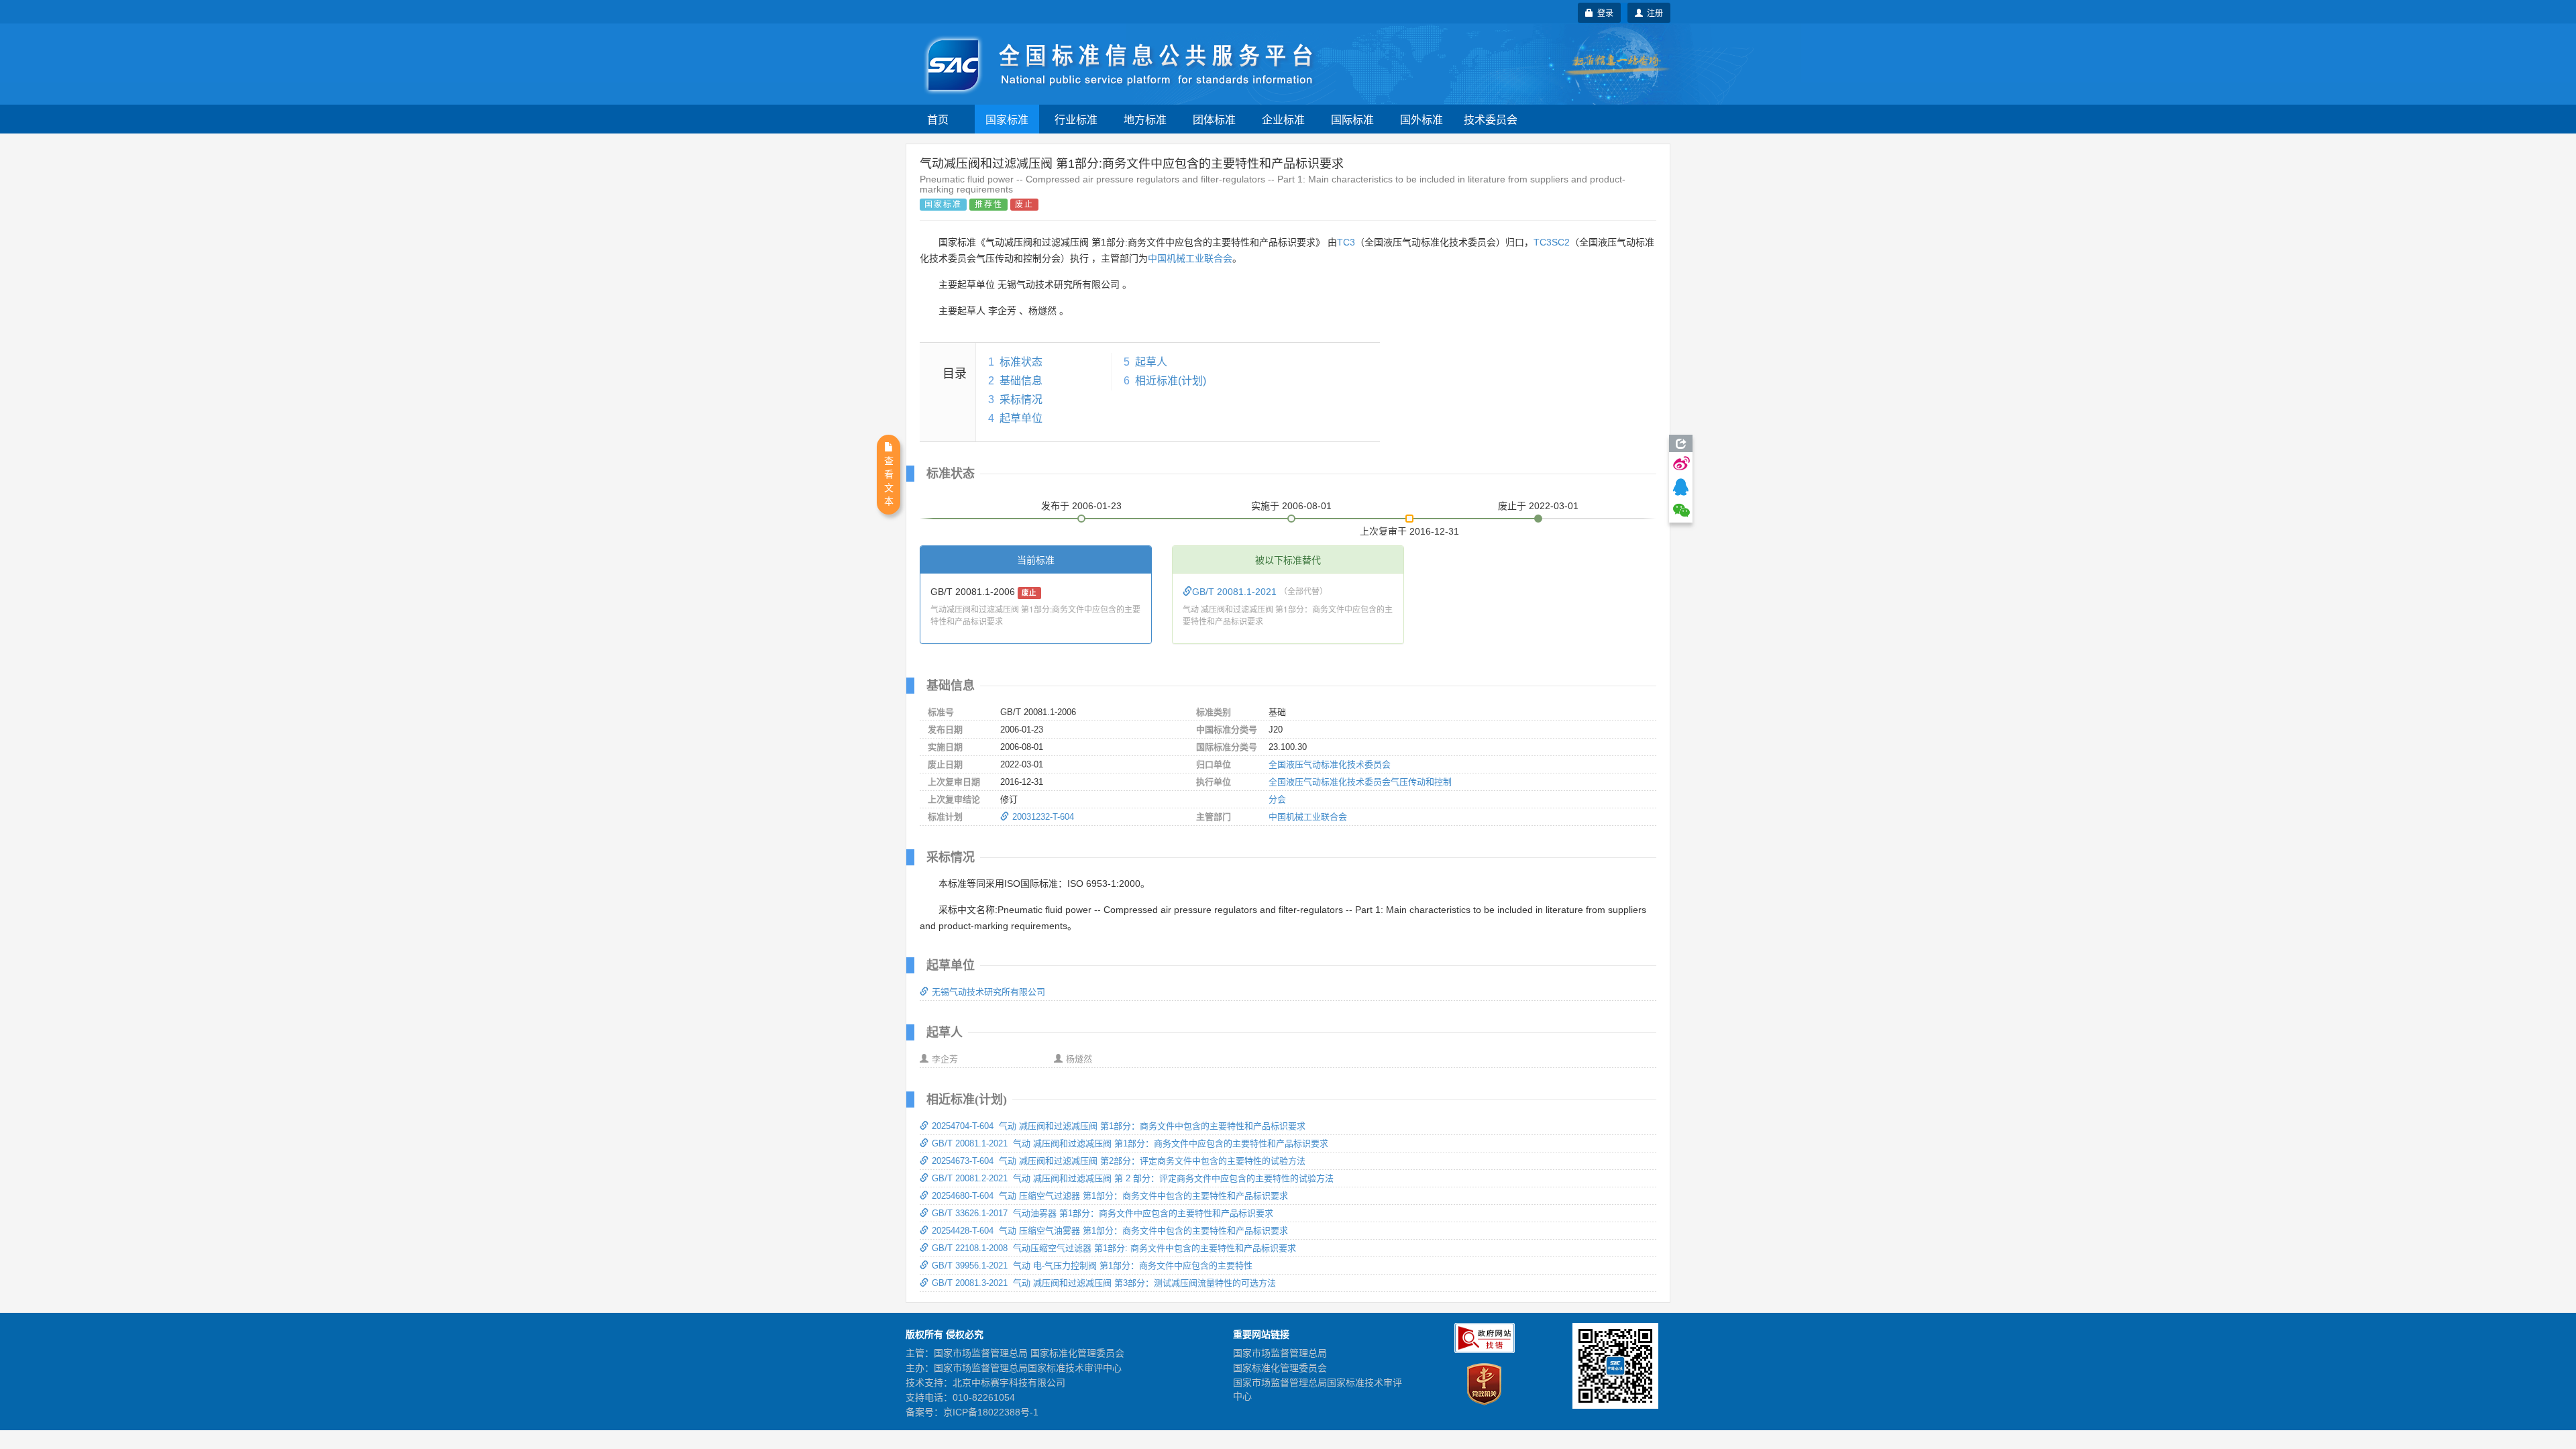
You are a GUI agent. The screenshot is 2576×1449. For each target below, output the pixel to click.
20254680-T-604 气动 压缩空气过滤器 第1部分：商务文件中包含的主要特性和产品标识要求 (1110, 1196)
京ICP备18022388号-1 (991, 1412)
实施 (1291, 506)
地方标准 (1145, 119)
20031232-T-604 (1043, 817)
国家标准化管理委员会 (1280, 1368)
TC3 (1346, 242)
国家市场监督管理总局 (1280, 1353)
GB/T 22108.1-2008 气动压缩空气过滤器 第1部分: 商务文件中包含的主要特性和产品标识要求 (1114, 1248)
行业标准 (1076, 119)
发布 (1081, 506)
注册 (1653, 12)
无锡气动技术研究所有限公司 (988, 992)
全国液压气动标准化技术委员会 (1330, 764)
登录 (1603, 12)
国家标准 (1007, 119)
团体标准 (1214, 119)
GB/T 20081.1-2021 (1236, 592)
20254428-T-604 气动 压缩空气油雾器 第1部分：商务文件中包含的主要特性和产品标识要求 (1110, 1231)
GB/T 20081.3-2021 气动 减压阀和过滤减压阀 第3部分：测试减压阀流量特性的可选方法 (1104, 1283)
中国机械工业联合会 (1190, 258)
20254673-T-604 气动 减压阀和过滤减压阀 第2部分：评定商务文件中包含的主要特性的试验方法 (1119, 1161)
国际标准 (1352, 119)
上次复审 (1409, 529)
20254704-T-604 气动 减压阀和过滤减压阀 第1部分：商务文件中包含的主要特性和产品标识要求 (1119, 1126)
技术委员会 (1491, 119)
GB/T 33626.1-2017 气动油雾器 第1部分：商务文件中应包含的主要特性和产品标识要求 (1103, 1213)
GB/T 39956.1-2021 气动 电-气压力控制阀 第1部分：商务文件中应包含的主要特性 (1092, 1266)
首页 (938, 119)
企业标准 (1283, 119)
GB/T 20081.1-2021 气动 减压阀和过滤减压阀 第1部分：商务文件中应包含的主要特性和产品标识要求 (1130, 1143)
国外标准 (1421, 119)
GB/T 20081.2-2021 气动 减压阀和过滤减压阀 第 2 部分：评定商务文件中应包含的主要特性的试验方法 (1133, 1178)
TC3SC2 (1552, 242)
